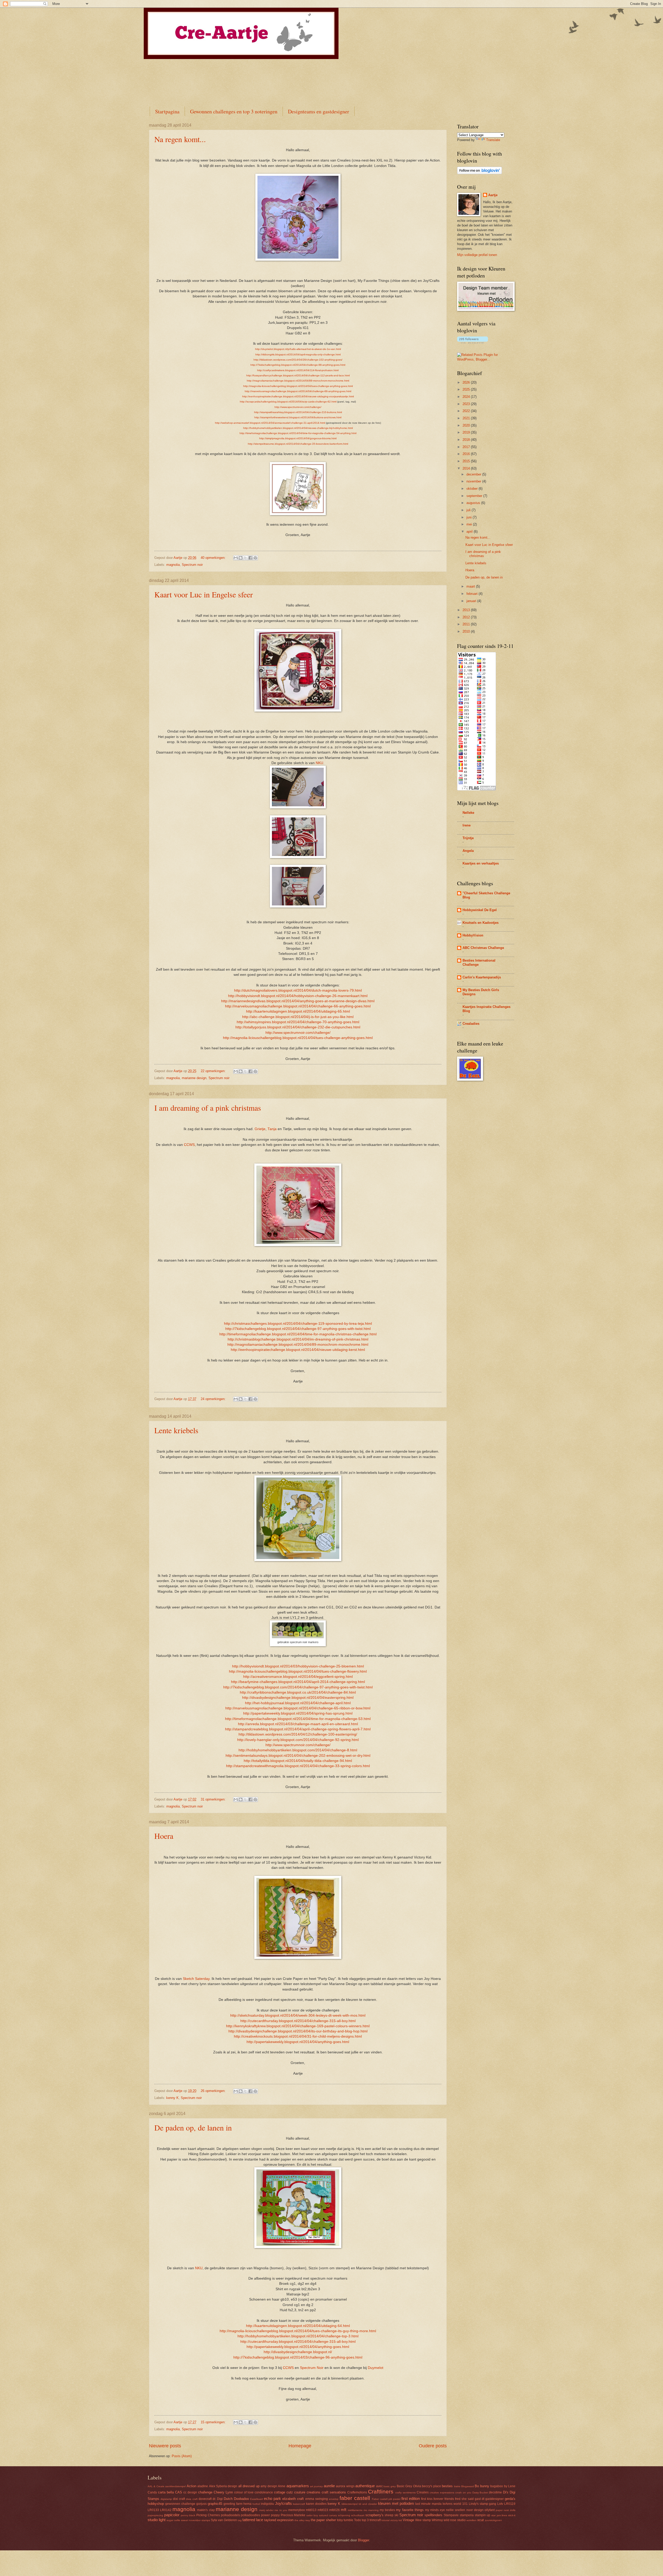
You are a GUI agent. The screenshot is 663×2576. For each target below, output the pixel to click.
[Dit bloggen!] (241, 558)
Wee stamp (423, 2520)
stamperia (467, 2515)
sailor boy (312, 2515)
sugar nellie (173, 2520)
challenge (205, 2492)
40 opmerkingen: (214, 558)
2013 (467, 610)
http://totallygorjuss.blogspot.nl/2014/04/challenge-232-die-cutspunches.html (298, 1027)
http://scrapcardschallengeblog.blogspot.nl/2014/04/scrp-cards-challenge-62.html (288, 402)
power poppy (270, 2515)
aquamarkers (298, 2486)
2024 (467, 397)
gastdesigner (495, 2499)
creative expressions (442, 2493)
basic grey (390, 2486)
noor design (475, 2510)
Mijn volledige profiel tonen (477, 255)
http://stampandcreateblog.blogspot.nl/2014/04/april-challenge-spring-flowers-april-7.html (298, 1729)
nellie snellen (456, 2510)
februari (473, 594)
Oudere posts (433, 2446)
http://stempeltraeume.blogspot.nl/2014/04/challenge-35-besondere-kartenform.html (298, 444)
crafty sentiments (405, 2493)
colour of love (244, 2492)
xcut (481, 2520)
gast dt (480, 2499)
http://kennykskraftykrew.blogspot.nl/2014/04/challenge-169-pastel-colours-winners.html (298, 2026)
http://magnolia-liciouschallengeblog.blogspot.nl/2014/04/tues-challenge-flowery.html (298, 1671)
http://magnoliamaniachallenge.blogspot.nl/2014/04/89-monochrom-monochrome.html (298, 381)
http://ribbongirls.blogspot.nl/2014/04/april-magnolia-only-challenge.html (298, 354)
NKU (319, 763)
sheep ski (391, 2515)
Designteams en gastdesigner (319, 111)
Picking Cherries (208, 2515)
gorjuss (201, 2504)
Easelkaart (257, 2499)
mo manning (371, 2510)
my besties (387, 2510)
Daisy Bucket (480, 2493)
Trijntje (468, 838)
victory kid (396, 2520)
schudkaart (358, 2515)
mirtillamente (355, 2510)
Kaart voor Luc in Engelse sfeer (204, 594)
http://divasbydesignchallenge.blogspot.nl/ (298, 2352)
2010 (467, 631)
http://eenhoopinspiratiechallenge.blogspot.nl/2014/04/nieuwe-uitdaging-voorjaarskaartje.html (298, 396)
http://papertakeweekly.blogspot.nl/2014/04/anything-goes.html (298, 2042)
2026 (467, 382)
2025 (467, 389)
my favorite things (410, 2510)
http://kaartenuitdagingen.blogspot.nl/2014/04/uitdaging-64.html (298, 2326)
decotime (495, 2492)
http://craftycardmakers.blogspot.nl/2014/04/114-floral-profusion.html (298, 370)
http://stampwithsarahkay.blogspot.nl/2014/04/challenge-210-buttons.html (298, 412)
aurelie (329, 2486)
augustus (474, 503)
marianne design (194, 1078)
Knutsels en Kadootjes (481, 923)
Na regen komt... (180, 139)
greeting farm (233, 2504)
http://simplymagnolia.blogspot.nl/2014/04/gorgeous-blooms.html (298, 438)
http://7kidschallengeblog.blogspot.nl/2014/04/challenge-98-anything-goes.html (298, 365)
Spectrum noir (192, 565)
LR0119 (510, 2504)
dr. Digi (218, 2499)
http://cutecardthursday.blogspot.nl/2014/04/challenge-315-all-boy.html (298, 2021)
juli (469, 510)
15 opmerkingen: (214, 2422)
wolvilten (471, 2520)
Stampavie (451, 2515)
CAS (179, 2492)
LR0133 (153, 2510)
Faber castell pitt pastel (386, 2499)
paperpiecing (155, 2515)
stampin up (483, 2515)
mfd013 (311, 2510)
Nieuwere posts (165, 2446)
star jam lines (499, 2515)
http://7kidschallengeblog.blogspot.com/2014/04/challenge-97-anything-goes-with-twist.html (298, 1687)
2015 (467, 461)
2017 (467, 447)
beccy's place (431, 2486)
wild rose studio (455, 2520)
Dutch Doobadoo (236, 2499)
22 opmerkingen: (214, 1071)
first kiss (427, 2499)
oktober (473, 489)
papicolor (172, 2515)
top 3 (365, 2520)
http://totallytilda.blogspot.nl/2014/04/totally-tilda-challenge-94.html (298, 1761)
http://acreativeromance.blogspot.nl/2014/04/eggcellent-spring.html (298, 1677)
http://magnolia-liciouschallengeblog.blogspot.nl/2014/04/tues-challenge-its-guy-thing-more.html (298, 2331)
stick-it (512, 2515)
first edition (411, 2498)
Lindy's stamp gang (483, 2504)
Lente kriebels (176, 1430)
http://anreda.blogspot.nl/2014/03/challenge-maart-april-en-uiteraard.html (298, 1724)
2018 (467, 440)
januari (472, 601)
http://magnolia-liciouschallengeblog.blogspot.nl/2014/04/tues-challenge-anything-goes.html (298, 386)
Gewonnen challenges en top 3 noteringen (234, 111)
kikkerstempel (350, 2504)
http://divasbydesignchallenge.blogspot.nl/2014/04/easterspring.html (298, 1698)
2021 (467, 418)
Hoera (164, 1836)
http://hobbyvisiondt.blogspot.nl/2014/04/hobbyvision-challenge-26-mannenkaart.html (298, 996)
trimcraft (375, 2520)
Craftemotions (357, 2492)
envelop (334, 2499)
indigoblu (267, 2504)
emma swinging (317, 2499)
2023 (467, 404)
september (475, 496)
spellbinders (433, 2515)
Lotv (500, 2504)
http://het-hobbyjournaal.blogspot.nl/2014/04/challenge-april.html (298, 1703)
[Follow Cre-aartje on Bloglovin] (480, 173)
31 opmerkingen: (214, 1799)
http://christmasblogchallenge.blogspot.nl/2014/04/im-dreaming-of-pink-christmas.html (298, 1339)
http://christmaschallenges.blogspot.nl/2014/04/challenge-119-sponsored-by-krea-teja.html (298, 1324)
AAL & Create (156, 2486)
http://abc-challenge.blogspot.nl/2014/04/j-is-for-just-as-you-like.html (298, 1017)
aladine (203, 2486)
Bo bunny (482, 2486)
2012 (467, 617)
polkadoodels (230, 2515)
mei (470, 524)
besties (447, 2486)
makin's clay (206, 2510)
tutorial (385, 2520)
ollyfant (490, 2510)
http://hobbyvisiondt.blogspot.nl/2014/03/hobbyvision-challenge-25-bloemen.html (298, 1666)
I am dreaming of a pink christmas (208, 1108)
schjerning (344, 2515)
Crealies (423, 2492)
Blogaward (468, 2486)
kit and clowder (368, 2504)
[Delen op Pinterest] (255, 558)
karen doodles (316, 2504)
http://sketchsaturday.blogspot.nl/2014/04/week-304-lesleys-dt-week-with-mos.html (298, 2015)
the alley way (302, 2520)
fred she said (464, 2499)
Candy (152, 2492)
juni (470, 517)
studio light (157, 2520)
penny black (188, 2515)
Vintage (408, 2520)
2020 (467, 425)
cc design (190, 2492)
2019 (467, 432)
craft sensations (334, 2492)
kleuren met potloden (396, 2503)
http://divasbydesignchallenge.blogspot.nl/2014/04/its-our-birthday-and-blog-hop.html (298, 2031)
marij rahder (266, 2510)
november (474, 481)
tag (240, 2520)
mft (344, 2510)
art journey (316, 2486)
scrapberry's (374, 2515)
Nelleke (468, 813)
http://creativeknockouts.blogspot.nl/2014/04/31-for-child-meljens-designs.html (298, 2036)
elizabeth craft (293, 2499)
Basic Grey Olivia (409, 2486)
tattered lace (253, 2520)
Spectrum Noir (312, 2368)
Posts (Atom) (182, 2456)
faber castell (355, 2498)
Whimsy (437, 2520)
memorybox (297, 2510)
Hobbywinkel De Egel (480, 910)
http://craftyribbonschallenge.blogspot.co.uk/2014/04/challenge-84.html (298, 1692)
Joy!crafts (283, 2503)
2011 (467, 624)
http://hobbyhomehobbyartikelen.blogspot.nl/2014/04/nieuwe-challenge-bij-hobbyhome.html (298, 428)
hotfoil (256, 2504)
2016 (467, 454)
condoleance (264, 2492)
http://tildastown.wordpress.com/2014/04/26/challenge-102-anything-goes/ (298, 360)
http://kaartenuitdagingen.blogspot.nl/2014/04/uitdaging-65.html (298, 1011)
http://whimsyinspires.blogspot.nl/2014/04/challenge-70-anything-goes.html (298, 1022)
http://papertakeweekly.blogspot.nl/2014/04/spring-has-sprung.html (298, 1713)
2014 (467, 468)
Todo (358, 2520)
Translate (493, 140)
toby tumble (345, 2520)
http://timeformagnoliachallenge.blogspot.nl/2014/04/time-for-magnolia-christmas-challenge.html (298, 1334)
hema (247, 2504)
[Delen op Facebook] (250, 558)
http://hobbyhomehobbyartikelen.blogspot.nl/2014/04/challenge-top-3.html (298, 2336)
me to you (281, 2510)
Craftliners (381, 2491)
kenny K (172, 2098)
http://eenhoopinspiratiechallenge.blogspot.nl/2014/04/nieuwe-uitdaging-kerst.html (298, 1350)
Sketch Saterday (196, 1979)
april (470, 532)
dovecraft (205, 2499)
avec (379, 2486)
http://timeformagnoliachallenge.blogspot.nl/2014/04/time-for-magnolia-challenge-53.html (298, 1719)
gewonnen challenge (180, 2504)
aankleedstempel (175, 2486)
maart (471, 586)
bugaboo (497, 2486)
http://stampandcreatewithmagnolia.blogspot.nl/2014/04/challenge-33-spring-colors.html (298, 1766)
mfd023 (323, 2510)
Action (192, 2486)
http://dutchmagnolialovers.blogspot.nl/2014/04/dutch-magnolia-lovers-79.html (298, 990)
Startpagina (167, 111)
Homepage (300, 2446)
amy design (269, 2486)
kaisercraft (299, 2504)
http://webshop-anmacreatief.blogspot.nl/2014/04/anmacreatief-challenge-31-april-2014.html (270, 423)
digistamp (166, 2499)
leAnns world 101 (455, 2504)
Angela (468, 851)
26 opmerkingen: (214, 2091)
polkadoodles (250, 2515)
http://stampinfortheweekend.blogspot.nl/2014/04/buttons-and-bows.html (298, 417)
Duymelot (376, 2368)
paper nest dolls (506, 2510)
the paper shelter (323, 2520)
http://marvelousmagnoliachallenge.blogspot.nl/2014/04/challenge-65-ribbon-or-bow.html (298, 1708)
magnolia (173, 565)
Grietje (260, 1129)
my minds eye (435, 2510)
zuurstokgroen (493, 2520)
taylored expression (279, 2520)
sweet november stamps (196, 2520)
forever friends (444, 2499)
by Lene (510, 2486)
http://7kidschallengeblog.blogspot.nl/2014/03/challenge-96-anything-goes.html (298, 2357)
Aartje (493, 195)
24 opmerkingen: (214, 1399)
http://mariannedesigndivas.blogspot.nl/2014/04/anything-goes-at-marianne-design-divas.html (298, 1001)
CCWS (189, 1145)
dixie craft (192, 2499)
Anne (282, 2486)
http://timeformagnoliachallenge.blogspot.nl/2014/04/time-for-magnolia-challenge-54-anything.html (298, 433)
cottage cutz (283, 2492)
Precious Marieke (293, 2515)
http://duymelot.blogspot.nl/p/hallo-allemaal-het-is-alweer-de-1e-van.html (298, 349)
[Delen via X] (246, 558)
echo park (272, 2498)
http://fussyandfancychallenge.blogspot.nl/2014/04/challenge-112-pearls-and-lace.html (298, 375)
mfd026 (334, 2510)
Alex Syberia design (223, 2486)
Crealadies (471, 1024)
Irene (467, 825)
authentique (365, 2486)
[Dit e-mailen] (236, 558)
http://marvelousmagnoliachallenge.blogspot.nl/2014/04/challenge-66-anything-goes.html (298, 391)
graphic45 (215, 2504)
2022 (467, 411)
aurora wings (345, 2486)
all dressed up (249, 2486)
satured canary (328, 2515)
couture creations (307, 2492)
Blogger (363, 2540)
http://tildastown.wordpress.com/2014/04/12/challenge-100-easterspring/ (298, 1734)
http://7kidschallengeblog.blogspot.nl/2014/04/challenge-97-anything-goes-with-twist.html (298, 1329)
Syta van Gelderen (224, 2520)
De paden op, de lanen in (193, 2127)
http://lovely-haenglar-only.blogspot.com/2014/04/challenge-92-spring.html (298, 1740)
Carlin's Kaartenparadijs (482, 977)
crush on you (463, 2493)
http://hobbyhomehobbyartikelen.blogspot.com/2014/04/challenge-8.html (298, 1750)
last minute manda (428, 2504)
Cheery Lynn (223, 2492)
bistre (457, 2486)
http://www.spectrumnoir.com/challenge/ (298, 407)
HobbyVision (473, 935)
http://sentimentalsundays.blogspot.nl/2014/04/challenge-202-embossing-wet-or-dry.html (298, 1756)
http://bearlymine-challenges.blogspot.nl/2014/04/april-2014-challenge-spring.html (298, 1682)
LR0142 (166, 2510)
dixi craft (179, 2499)
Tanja (272, 1129)
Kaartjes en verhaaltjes (481, 863)
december (474, 474)
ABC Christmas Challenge (483, 948)
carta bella (166, 2492)
